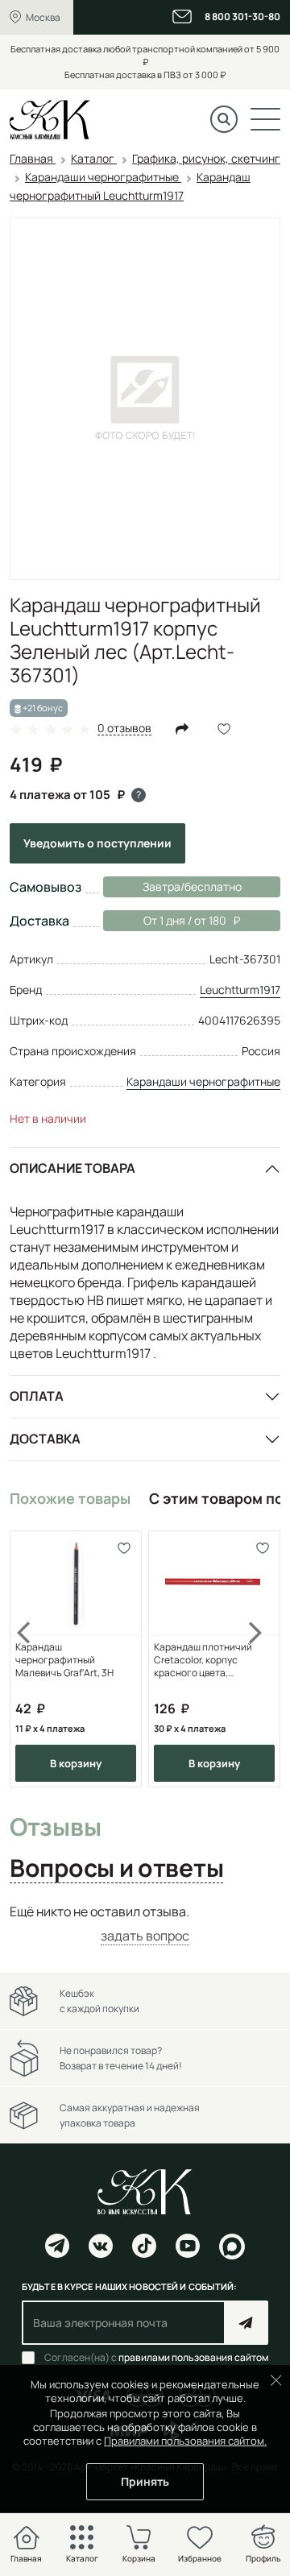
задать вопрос (145, 1936)
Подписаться (246, 2323)
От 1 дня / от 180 (165, 920)
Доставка (45, 1439)
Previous (34, 1659)
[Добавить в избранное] (124, 1549)
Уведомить (97, 843)
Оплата (37, 1396)
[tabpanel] (145, 1924)
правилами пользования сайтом (193, 2357)
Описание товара (72, 1168)
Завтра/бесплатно (192, 886)
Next (256, 1659)
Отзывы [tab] (55, 1828)
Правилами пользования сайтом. (185, 2441)
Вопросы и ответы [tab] (116, 1869)
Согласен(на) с (156, 2358)
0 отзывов (124, 729)
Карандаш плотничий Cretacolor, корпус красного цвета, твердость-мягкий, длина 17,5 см (212, 1660)
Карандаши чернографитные (203, 1081)
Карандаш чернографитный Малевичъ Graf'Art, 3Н (64, 1660)
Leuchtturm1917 (240, 990)
